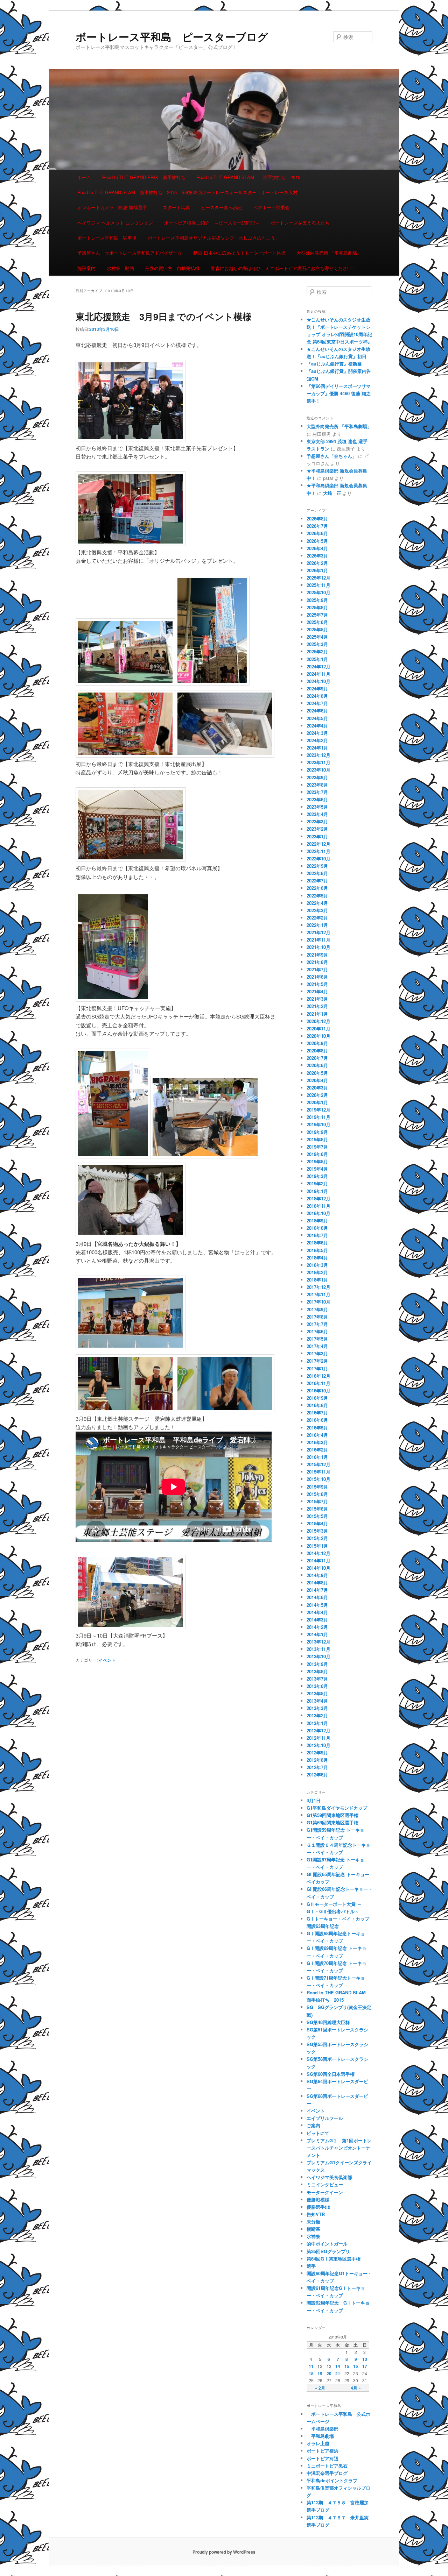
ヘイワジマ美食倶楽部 (329, 2177)
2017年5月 (317, 1339)
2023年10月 (318, 770)
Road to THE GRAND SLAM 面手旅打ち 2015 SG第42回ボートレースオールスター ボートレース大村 (187, 192)
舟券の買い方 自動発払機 (172, 268)
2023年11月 (318, 762)
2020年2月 (317, 1095)
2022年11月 (318, 851)
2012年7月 (317, 1767)
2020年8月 (317, 1051)
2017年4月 (317, 1346)
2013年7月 (317, 1679)
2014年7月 (317, 1590)
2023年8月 (317, 785)
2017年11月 (318, 1294)
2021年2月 (317, 1006)
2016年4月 (317, 1435)
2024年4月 (317, 726)
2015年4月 (317, 1523)
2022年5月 (317, 896)
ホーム (84, 177)
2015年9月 (317, 1487)
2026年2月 (317, 563)
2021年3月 (317, 999)
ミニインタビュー (325, 2184)
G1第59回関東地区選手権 (332, 1815)
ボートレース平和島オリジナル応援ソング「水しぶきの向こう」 (214, 238)
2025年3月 (317, 644)
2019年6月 (317, 1154)
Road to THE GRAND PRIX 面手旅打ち (144, 177)
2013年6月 (317, 1686)
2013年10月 (318, 1656)
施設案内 (86, 268)
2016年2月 (317, 1450)
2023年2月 (317, 829)
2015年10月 (318, 1479)
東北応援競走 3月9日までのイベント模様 (164, 316)
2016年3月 (317, 1442)
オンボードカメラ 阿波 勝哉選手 (114, 207)
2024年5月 (317, 718)
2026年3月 (317, 556)
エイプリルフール (325, 2118)
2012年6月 (317, 1775)
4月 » (356, 2388)
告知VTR (316, 2214)
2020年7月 (317, 1058)
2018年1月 (317, 1280)
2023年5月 (317, 807)
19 (320, 2373)
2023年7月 (317, 792)
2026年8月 (317, 519)
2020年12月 (318, 1021)
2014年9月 (317, 1575)
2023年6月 (317, 799)
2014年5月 (317, 1605)
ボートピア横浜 (323, 2451)
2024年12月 (318, 666)
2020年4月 (317, 1080)
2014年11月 (318, 1560)
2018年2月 (317, 1272)
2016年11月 (318, 1383)
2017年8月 (317, 1317)
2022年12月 (318, 844)
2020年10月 (318, 1036)
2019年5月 (317, 1161)
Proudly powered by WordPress (224, 2552)
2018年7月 (317, 1235)
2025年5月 (317, 629)
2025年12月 (318, 578)
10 (365, 2359)
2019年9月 (317, 1132)
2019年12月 (318, 1110)
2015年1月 (317, 1546)
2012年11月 (318, 1738)
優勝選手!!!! (318, 2207)
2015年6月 (317, 1509)
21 (338, 2373)
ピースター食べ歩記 (221, 207)
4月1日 (314, 1800)
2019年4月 (317, 1169)
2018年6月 (317, 1243)
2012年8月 (317, 1760)
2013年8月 (317, 1671)
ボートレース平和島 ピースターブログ (172, 37)
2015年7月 (317, 1501)
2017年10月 (318, 1302)
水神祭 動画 (120, 268)
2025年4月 (317, 637)
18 (311, 2373)
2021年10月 (318, 947)
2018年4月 (317, 1258)
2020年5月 (317, 1073)
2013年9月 (317, 1664)
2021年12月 (318, 932)
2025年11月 (318, 585)
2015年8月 (317, 1494)
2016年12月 (318, 1376)
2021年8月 (317, 962)
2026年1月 (317, 570)
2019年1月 (317, 1191)
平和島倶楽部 (323, 2429)
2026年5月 (317, 541)
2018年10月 (318, 1213)
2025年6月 (317, 622)
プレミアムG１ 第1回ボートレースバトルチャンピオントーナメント (339, 2148)
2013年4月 (317, 1701)
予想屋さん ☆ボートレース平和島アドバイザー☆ (130, 253)
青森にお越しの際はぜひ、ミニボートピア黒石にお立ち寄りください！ (283, 268)
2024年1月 (317, 748)
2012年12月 (318, 1730)
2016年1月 (317, 1457)
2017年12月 (318, 1287)
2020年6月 (317, 1065)
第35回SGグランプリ (328, 2251)
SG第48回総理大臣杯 (328, 2022)
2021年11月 (318, 940)
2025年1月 (317, 659)
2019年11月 (318, 1117)
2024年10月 (318, 681)
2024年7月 (317, 703)
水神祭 (313, 2236)
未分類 (313, 2222)
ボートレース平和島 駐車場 (107, 238)
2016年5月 (317, 1428)
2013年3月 (317, 1708)
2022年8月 (317, 873)
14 (338, 2366)
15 (347, 2366)
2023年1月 (317, 836)
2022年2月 (317, 918)
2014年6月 (317, 1597)
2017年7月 (317, 1324)
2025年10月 (318, 592)
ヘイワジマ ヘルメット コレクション (115, 223)
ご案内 (313, 2125)
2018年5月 (317, 1250)
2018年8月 (317, 1228)
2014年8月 (317, 1582)
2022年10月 (318, 858)
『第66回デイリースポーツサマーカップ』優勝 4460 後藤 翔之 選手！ (339, 393)
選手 (311, 2266)
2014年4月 (317, 1612)
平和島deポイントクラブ (332, 2480)
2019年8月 (317, 1139)
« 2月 (320, 2388)
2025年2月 (317, 651)
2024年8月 (317, 696)
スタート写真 (176, 207)
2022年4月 (317, 903)
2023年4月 (317, 814)
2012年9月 (317, 1752)
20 (329, 2373)
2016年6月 (317, 1420)
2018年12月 (318, 1198)
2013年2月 (317, 1715)
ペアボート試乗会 (271, 207)
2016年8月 (317, 1405)
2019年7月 (317, 1147)
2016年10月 (318, 1390)
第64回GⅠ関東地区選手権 (336, 2259)
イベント (107, 1660)
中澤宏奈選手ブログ (327, 2473)
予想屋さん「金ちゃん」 (332, 456)
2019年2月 (317, 1183)
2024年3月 (317, 733)
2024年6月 (317, 711)
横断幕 (313, 2229)
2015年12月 (318, 1464)
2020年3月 (317, 1088)
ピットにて (318, 2133)
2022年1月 (317, 925)
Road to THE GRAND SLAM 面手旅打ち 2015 (248, 177)
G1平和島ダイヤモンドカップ (337, 1808)
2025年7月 (317, 615)
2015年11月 (318, 1472)
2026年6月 (317, 533)
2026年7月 (317, 526)
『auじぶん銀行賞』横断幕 (334, 364)
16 (356, 2366)
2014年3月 (317, 1620)
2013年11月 (318, 1649)
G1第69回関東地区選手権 (332, 1822)
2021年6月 (317, 977)
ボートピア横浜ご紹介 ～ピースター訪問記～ (212, 223)
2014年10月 (318, 1568)
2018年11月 (318, 1206)
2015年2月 (317, 1538)
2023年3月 (317, 821)
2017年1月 (317, 1368)
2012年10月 (318, 1745)
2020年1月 (317, 1102)
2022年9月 (317, 866)
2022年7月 (317, 881)
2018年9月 (317, 1220)
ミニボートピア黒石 (327, 2466)
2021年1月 (317, 1014)
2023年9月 (317, 777)
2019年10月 (318, 1124)
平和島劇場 (320, 2436)
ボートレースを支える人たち (300, 223)
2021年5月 (317, 984)
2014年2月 (317, 1627)
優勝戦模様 (318, 2199)
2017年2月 (317, 1361)
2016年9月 (317, 1398)
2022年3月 (317, 910)
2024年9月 (317, 689)
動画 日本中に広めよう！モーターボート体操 (239, 253)
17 (365, 2366)
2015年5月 (317, 1516)
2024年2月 (317, 740)
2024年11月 (318, 674)
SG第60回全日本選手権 (331, 2074)
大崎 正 (332, 493)
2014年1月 (317, 1634)
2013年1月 (317, 1723)
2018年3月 (317, 1265)
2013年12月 (318, 1642)
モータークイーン (325, 2192)
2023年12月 (318, 755)
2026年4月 (317, 548)
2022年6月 (317, 888)
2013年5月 (317, 1693)
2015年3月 (317, 1531)
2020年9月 (317, 1043)
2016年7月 (317, 1413)
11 (311, 2366)
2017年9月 (317, 1309)
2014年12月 (318, 1553)
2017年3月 (317, 1353)
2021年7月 (317, 969)
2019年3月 (317, 1176)
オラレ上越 (318, 2443)
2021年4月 (317, 991)
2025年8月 (317, 607)
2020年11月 (318, 1028)
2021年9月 (317, 955)
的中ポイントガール (327, 2244)
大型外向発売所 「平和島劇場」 (329, 253)
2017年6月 (317, 1331)
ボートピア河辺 (323, 2458)
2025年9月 (317, 600)
